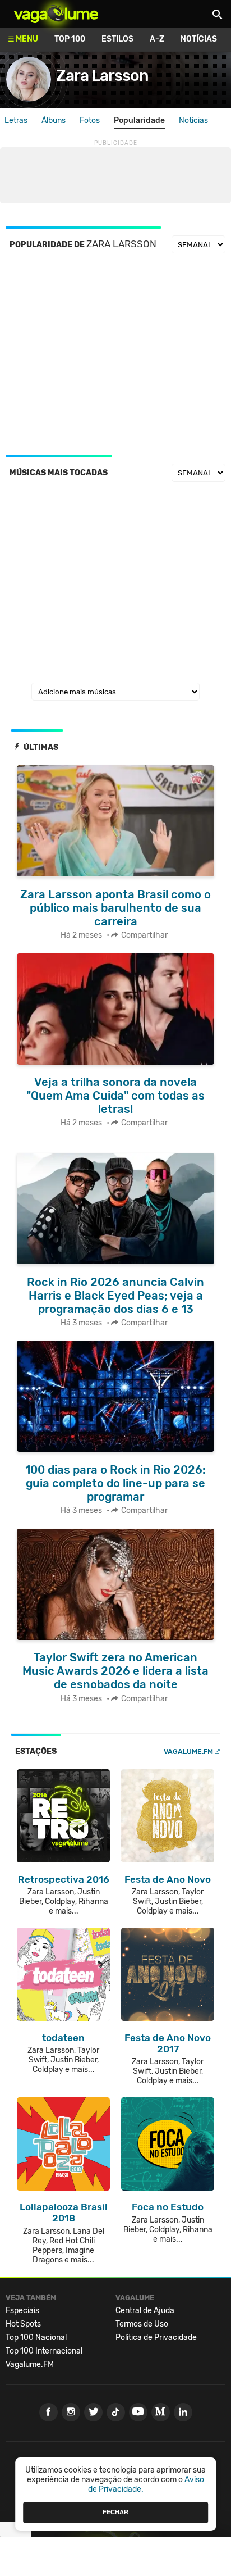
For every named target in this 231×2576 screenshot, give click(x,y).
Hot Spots (23, 2324)
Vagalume (56, 14)
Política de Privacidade (156, 2338)
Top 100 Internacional (44, 2351)
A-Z (157, 39)
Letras (16, 121)
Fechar (115, 2512)
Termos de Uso (142, 2324)
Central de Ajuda (145, 2311)
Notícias (199, 39)
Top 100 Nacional (36, 2338)
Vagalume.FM (188, 1752)
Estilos (117, 39)
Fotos (90, 121)
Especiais (22, 2311)
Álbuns (54, 121)
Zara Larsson (102, 76)
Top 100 (70, 39)
